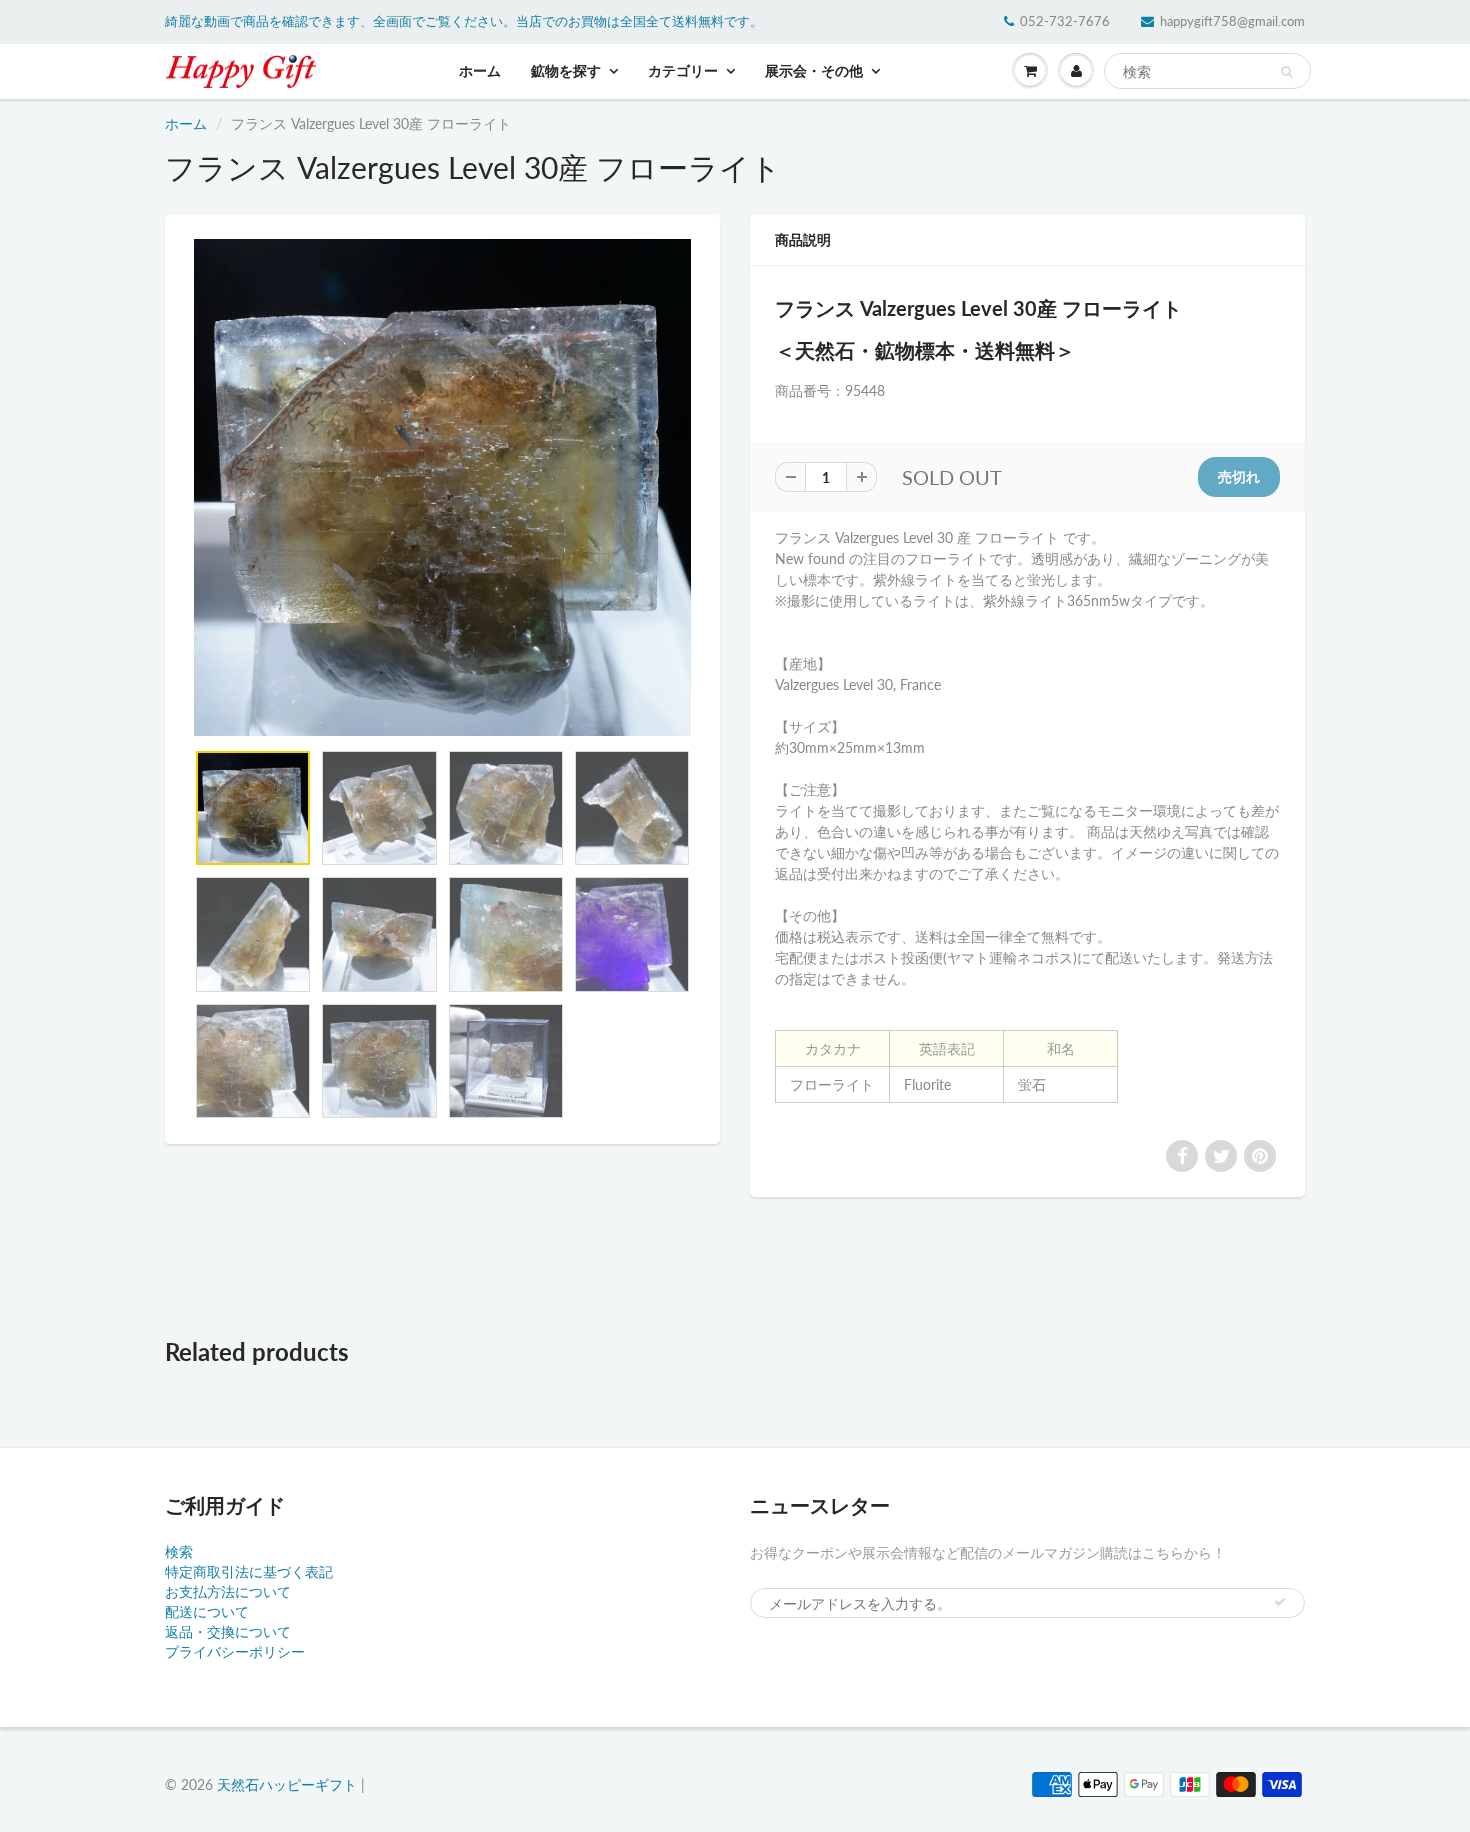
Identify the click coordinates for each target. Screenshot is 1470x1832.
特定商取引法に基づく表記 (249, 1571)
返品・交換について (228, 1631)
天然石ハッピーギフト (287, 1784)
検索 (179, 1551)
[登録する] (1280, 1602)
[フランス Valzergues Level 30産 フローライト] (442, 487)
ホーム (480, 70)
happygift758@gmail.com (1232, 21)
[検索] (1286, 72)
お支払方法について (228, 1591)
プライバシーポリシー (235, 1651)
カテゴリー (683, 70)
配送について (207, 1611)
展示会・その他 (814, 70)
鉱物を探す (566, 70)
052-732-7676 (1065, 21)
